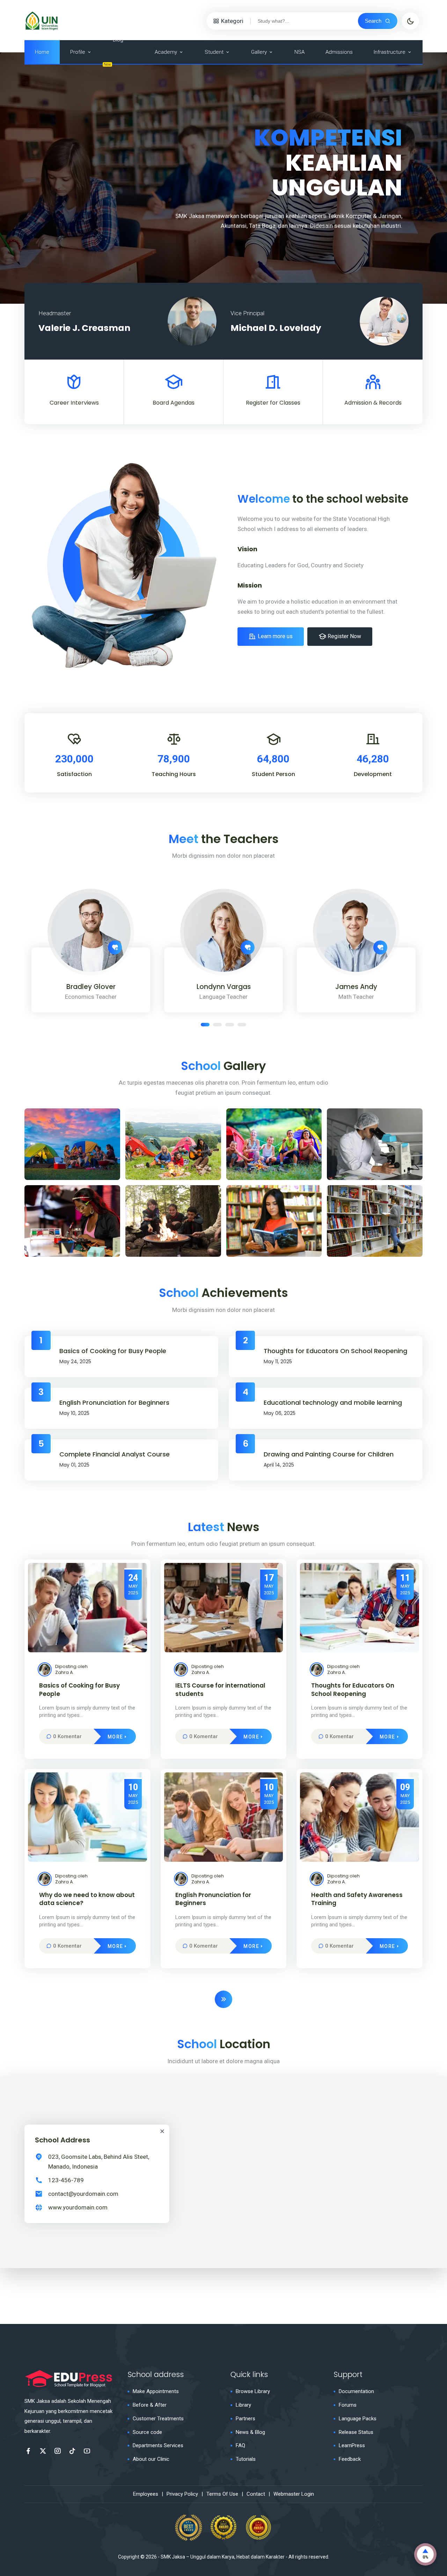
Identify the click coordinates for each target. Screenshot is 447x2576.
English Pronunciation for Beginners (114, 1403)
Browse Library (253, 2391)
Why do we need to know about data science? (87, 1899)
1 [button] (205, 1025)
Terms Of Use (222, 2494)
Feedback (350, 2459)
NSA (299, 52)
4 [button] (242, 1025)
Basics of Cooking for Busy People (113, 1351)
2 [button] (217, 1025)
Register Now (344, 636)
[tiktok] (72, 2451)
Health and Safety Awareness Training (357, 1899)
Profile (78, 52)
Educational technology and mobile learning (333, 1403)
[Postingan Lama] (223, 1999)
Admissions (339, 52)
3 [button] (230, 1025)
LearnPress (352, 2445)
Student (214, 52)
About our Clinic (151, 2459)
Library (243, 2405)
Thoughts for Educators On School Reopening (335, 1351)
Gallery (259, 52)
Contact (256, 2494)
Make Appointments (156, 2391)
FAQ (240, 2445)
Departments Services (158, 2445)
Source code (147, 2432)
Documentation (356, 2391)
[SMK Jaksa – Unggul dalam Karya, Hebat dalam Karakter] (42, 20)
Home (42, 52)
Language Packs (358, 2419)
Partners (246, 2419)
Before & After (150, 2405)
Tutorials (246, 2459)
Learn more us (275, 636)
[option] (223, 178)
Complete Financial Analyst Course (115, 1454)
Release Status (356, 2432)
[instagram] (58, 2451)
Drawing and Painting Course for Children (329, 1454)
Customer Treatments (158, 2419)
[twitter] (43, 2451)
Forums (348, 2405)
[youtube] (87, 2451)
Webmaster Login (294, 2494)
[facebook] (28, 2451)
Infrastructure (390, 52)
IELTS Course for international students (220, 1690)
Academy (166, 52)
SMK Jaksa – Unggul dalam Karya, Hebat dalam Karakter (223, 2557)
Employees (146, 2494)
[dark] (410, 21)
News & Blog (250, 2432)
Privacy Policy (182, 2494)
